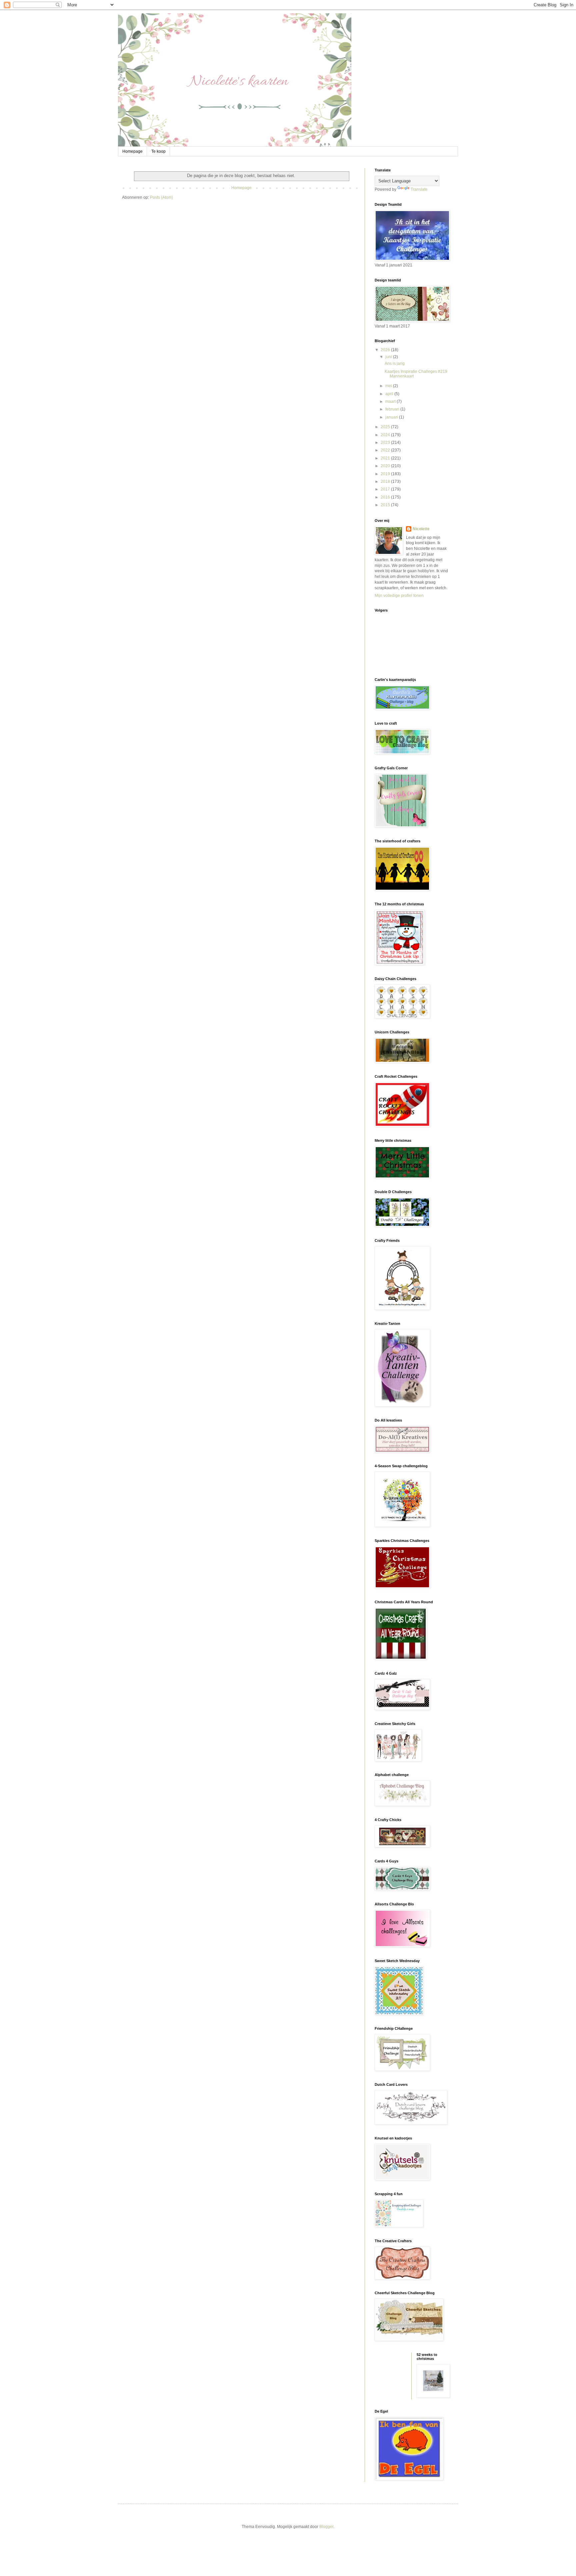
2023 (386, 443)
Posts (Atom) (161, 197)
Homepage (132, 151)
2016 (386, 497)
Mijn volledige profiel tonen (399, 596)
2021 (386, 458)
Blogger (326, 2527)
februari (393, 409)
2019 (386, 474)
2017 (386, 489)
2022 (386, 450)
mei (389, 386)
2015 (386, 505)
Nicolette (421, 529)
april (390, 394)
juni (389, 357)
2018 (386, 482)
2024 (386, 435)
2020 (386, 466)
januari (392, 417)
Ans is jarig (395, 363)
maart (391, 401)
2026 (386, 350)
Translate (419, 189)
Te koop (158, 151)
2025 (386, 427)
